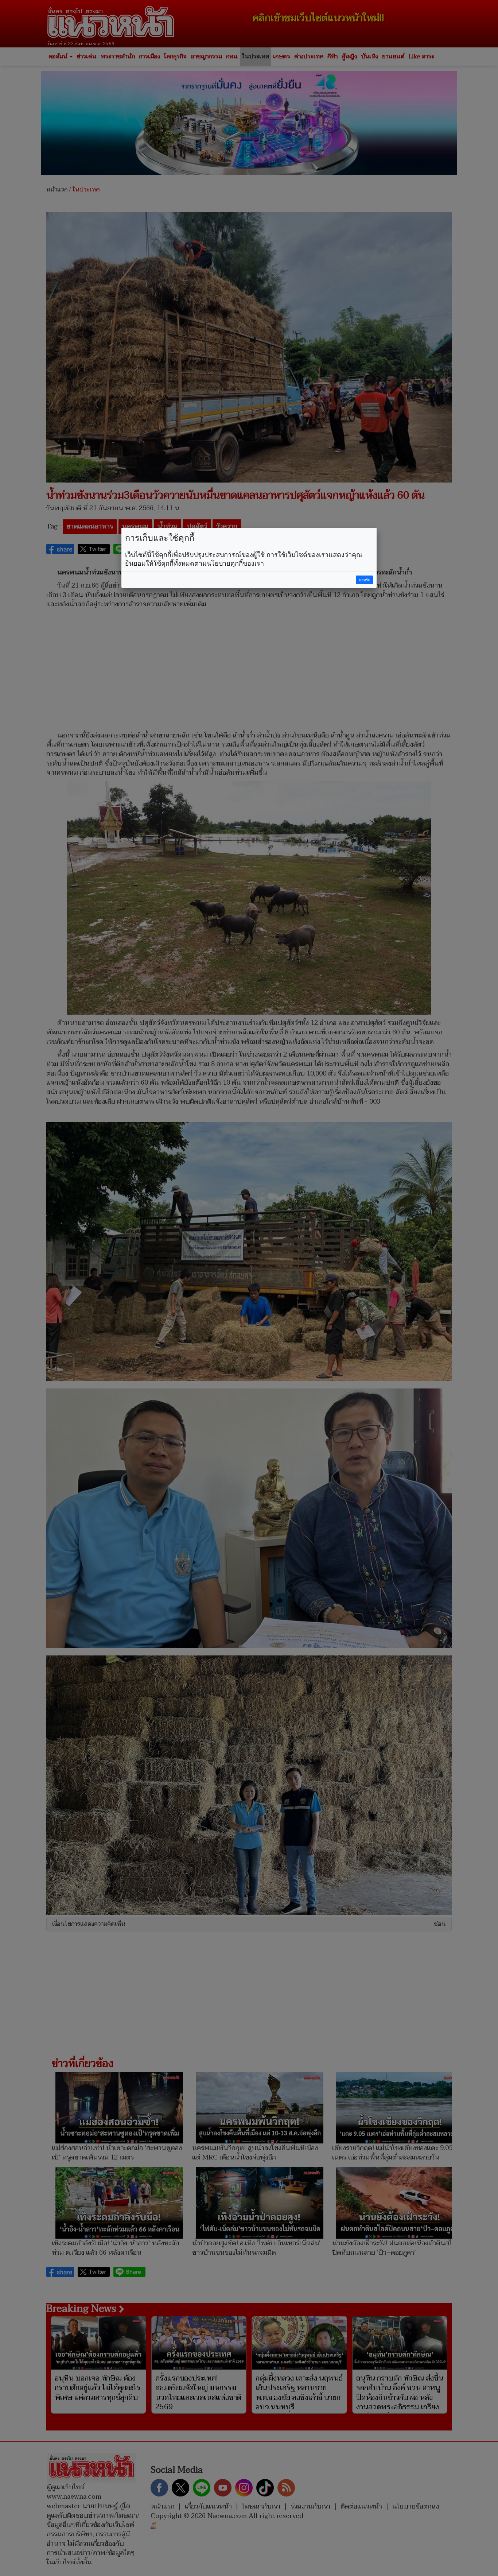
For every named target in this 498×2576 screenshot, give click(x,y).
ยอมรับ (365, 580)
